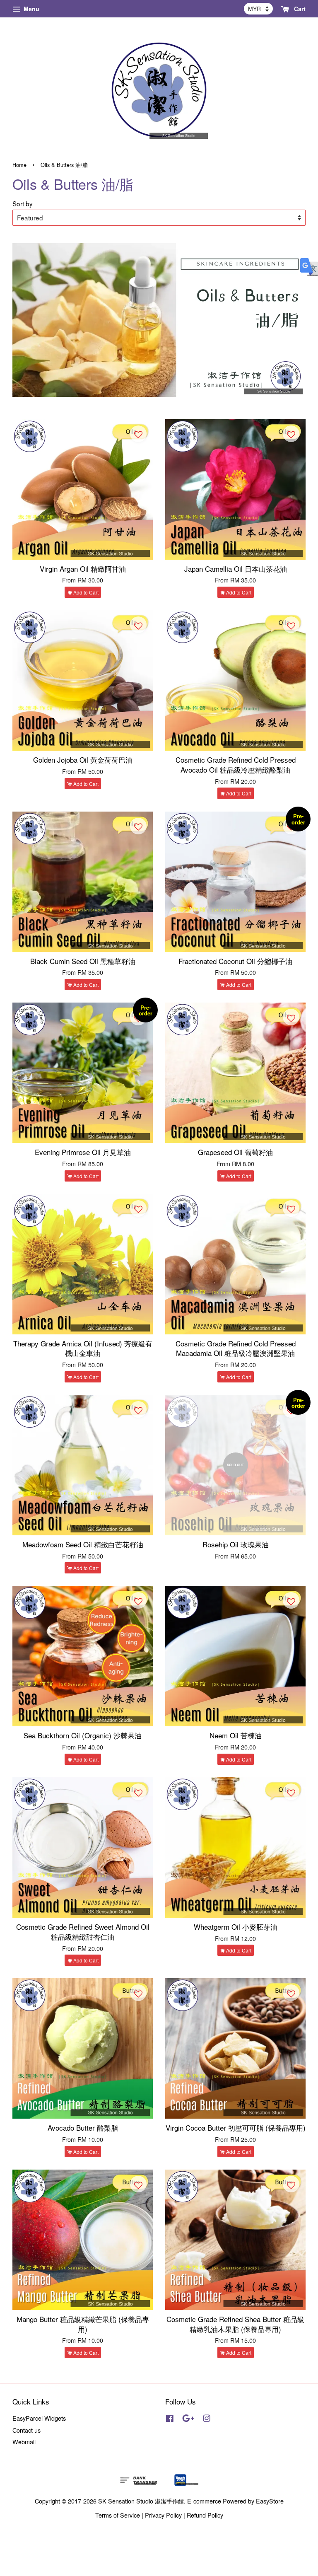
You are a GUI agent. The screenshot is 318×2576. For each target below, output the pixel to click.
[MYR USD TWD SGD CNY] (258, 9)
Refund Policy (205, 2515)
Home (19, 165)
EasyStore (270, 2501)
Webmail (24, 2442)
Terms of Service (118, 2515)
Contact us (26, 2430)
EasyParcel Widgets (39, 2418)
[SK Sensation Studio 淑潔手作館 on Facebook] (170, 2419)
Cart (299, 9)
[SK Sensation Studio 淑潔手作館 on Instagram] (207, 2419)
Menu (31, 9)
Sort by (23, 203)
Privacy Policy (163, 2515)
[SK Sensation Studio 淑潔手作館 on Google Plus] (188, 2419)
